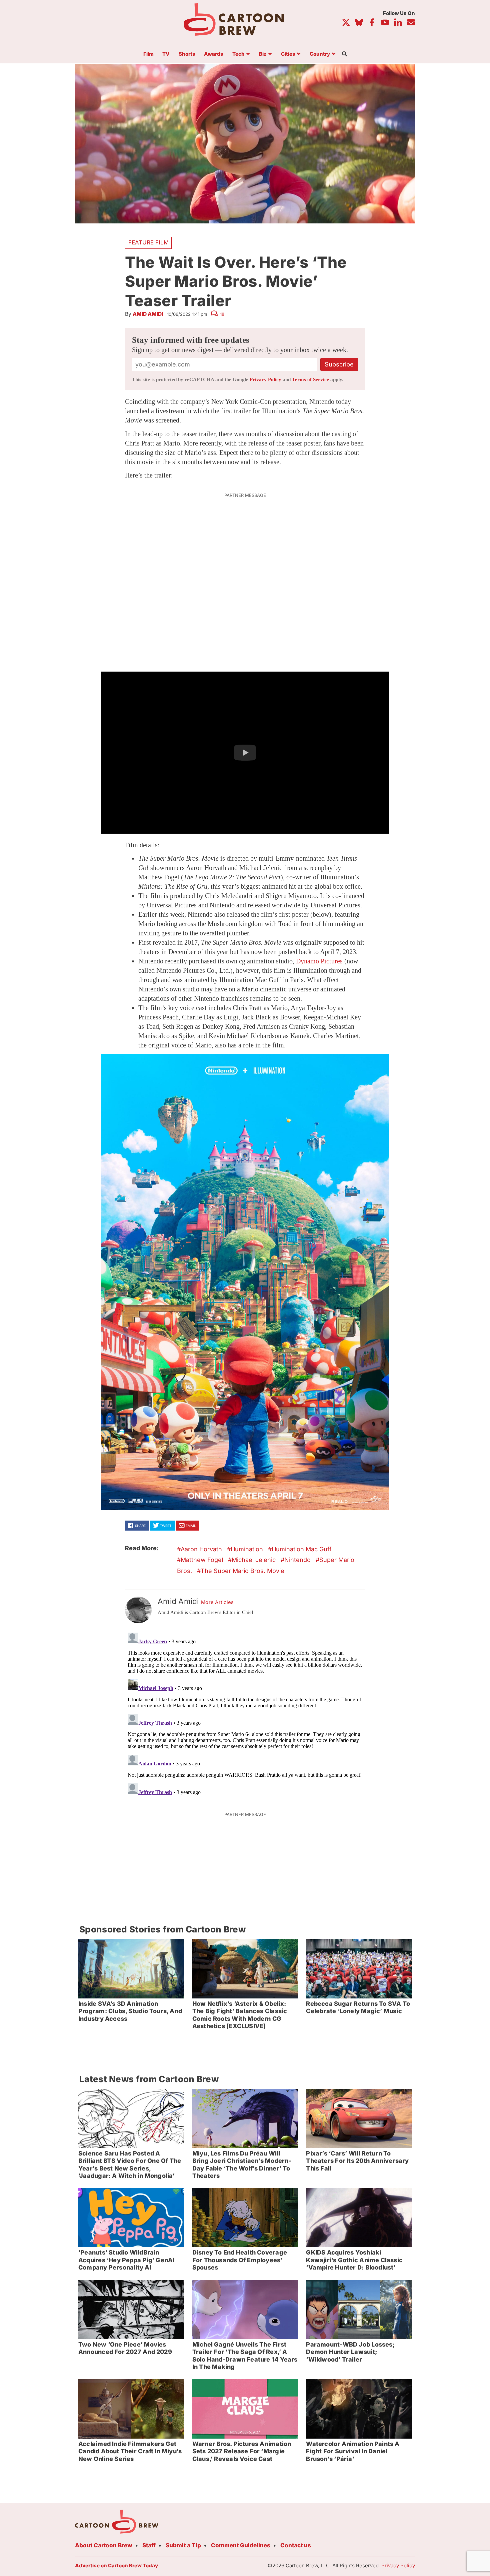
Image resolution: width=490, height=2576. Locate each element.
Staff (149, 2545)
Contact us (296, 2545)
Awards (214, 54)
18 (222, 314)
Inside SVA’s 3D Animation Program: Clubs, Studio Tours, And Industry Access (130, 2011)
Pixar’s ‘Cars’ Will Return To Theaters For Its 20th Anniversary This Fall (357, 2161)
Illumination (247, 1549)
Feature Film (148, 242)
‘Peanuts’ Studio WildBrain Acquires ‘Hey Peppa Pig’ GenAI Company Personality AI (126, 2260)
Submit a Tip (183, 2545)
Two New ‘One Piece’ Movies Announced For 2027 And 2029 (125, 2348)
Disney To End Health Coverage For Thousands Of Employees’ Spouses (240, 2260)
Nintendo (297, 1560)
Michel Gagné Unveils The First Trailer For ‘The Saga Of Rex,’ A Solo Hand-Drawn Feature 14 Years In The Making (245, 2356)
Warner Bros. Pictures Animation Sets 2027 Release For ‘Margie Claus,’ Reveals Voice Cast (242, 2451)
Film (148, 54)
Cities (288, 54)
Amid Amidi (148, 314)
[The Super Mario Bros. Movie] (245, 1282)
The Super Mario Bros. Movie (242, 1571)
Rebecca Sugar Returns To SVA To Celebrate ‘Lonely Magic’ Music (358, 2007)
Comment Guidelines (241, 2545)
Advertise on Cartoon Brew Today (116, 2565)
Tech (238, 54)
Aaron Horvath (201, 1549)
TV (166, 54)
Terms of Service (310, 379)
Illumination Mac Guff (302, 1549)
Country (320, 54)
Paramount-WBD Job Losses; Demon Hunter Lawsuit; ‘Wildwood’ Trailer (350, 2352)
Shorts (187, 54)
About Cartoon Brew (104, 2545)
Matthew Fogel (202, 1560)
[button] (245, 753)
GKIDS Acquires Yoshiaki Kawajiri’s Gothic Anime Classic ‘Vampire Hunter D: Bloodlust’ (354, 2260)
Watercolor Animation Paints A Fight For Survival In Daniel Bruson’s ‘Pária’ (353, 2451)
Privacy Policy (265, 379)
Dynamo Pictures (319, 961)
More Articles (217, 1602)
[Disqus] (245, 1713)
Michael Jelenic (254, 1560)
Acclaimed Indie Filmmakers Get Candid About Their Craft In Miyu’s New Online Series (130, 2451)
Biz (263, 54)
